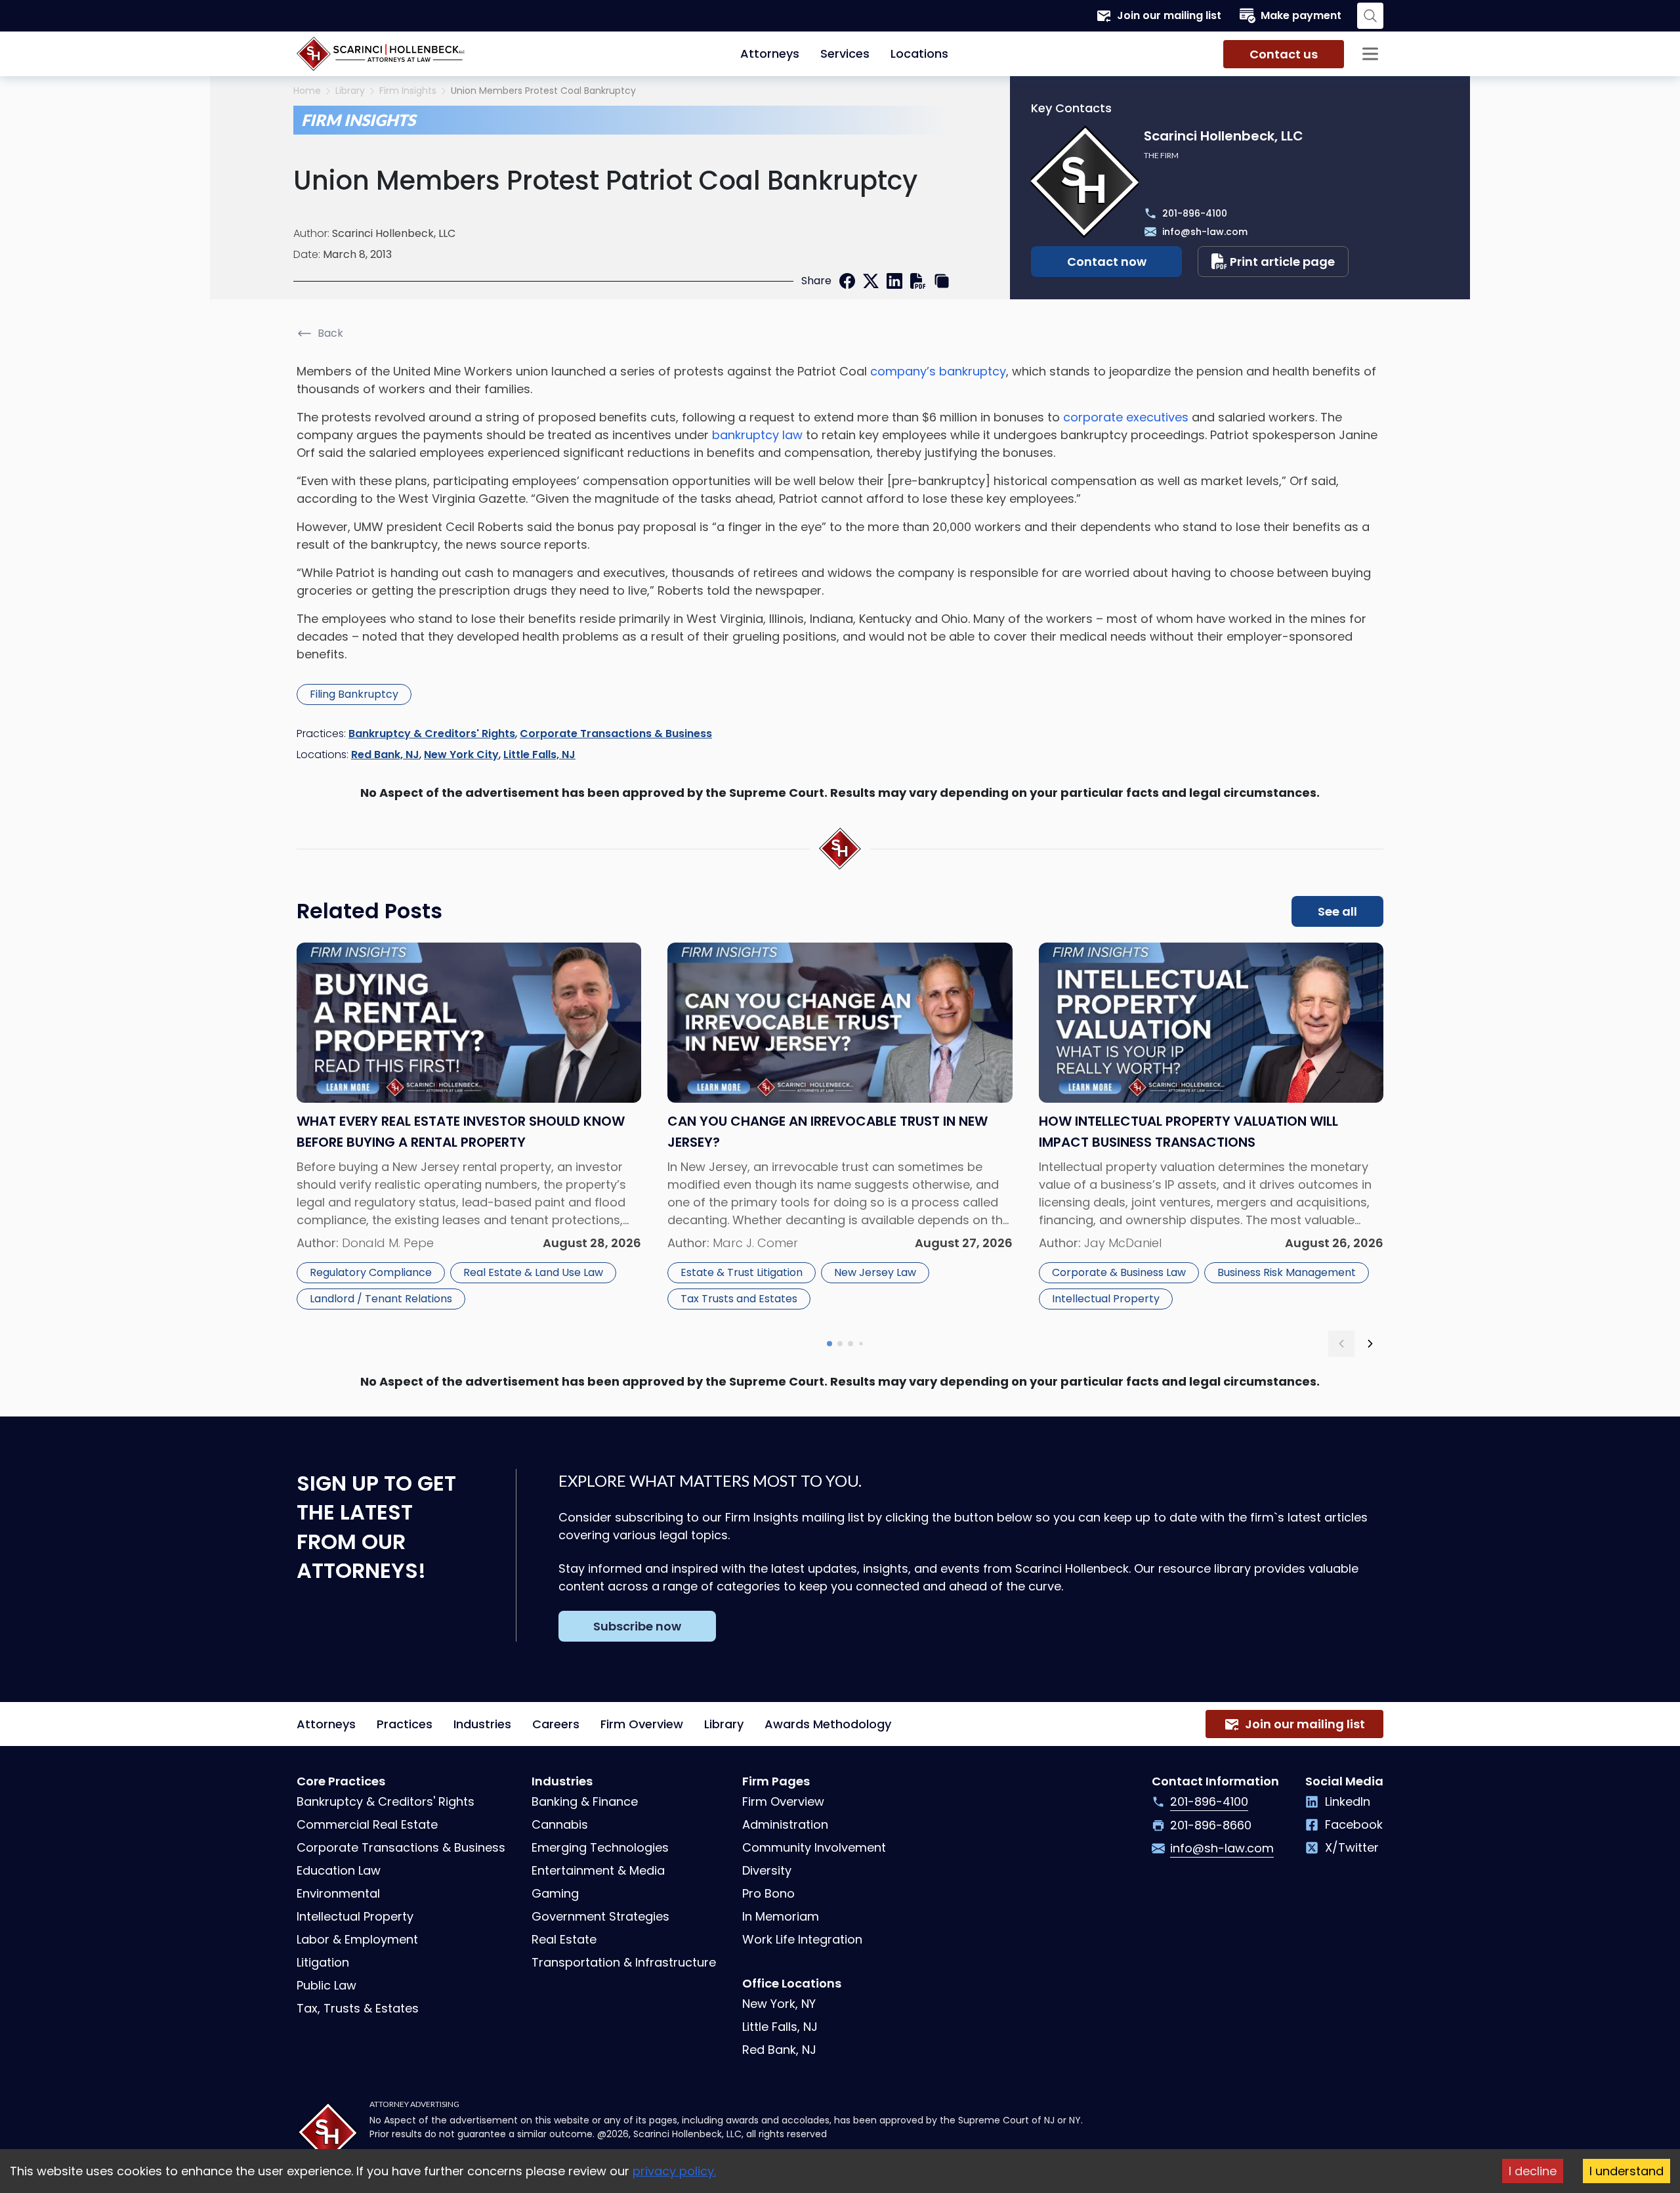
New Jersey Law (875, 1272)
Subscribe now (637, 1626)
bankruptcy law (757, 435)
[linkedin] (894, 281)
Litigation (323, 1962)
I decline (1533, 2171)
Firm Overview (642, 1724)
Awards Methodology (828, 1724)
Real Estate (564, 1939)
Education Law (339, 1870)
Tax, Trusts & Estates (358, 2008)
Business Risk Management (1287, 1272)
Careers (556, 1724)
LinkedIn (1348, 1801)
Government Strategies (600, 1916)
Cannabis (560, 1824)
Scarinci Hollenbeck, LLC (394, 233)
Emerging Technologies (600, 1847)
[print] (918, 281)
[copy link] (942, 281)
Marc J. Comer (755, 1243)
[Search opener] (1370, 16)
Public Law (326, 1985)
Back (330, 333)
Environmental (338, 1893)
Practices (405, 1724)
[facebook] (847, 281)
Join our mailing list (1169, 15)
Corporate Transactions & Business (616, 734)
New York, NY (779, 2004)
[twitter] (871, 281)
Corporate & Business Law (1119, 1272)
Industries (482, 1724)
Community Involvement (814, 1847)
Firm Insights (408, 91)
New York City (461, 755)
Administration (785, 1824)
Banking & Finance (585, 1801)
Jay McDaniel (1123, 1243)
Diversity (767, 1870)
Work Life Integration (802, 1939)
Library (350, 91)
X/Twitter (1352, 1847)
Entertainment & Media (598, 1870)
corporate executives (1126, 417)
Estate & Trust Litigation (742, 1272)
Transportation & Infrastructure (624, 1962)
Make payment (1301, 15)
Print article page (1282, 262)
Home (307, 91)
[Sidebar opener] (1370, 54)
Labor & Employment (357, 1939)
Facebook (1354, 1824)
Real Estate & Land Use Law (533, 1272)
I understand (1627, 2171)
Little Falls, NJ (539, 755)
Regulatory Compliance (371, 1272)
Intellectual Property (1106, 1299)
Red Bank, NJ (385, 755)
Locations (919, 53)
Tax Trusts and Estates (739, 1299)
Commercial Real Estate (367, 1824)
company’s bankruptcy (938, 371)
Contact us (1284, 54)
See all (1337, 911)
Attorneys (770, 53)
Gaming (555, 1893)
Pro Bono (768, 1893)
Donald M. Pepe (388, 1243)
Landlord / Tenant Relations (381, 1299)
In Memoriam (781, 1916)
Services (845, 53)
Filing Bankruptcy (354, 694)
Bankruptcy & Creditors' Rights (432, 734)
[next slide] (1370, 1344)
